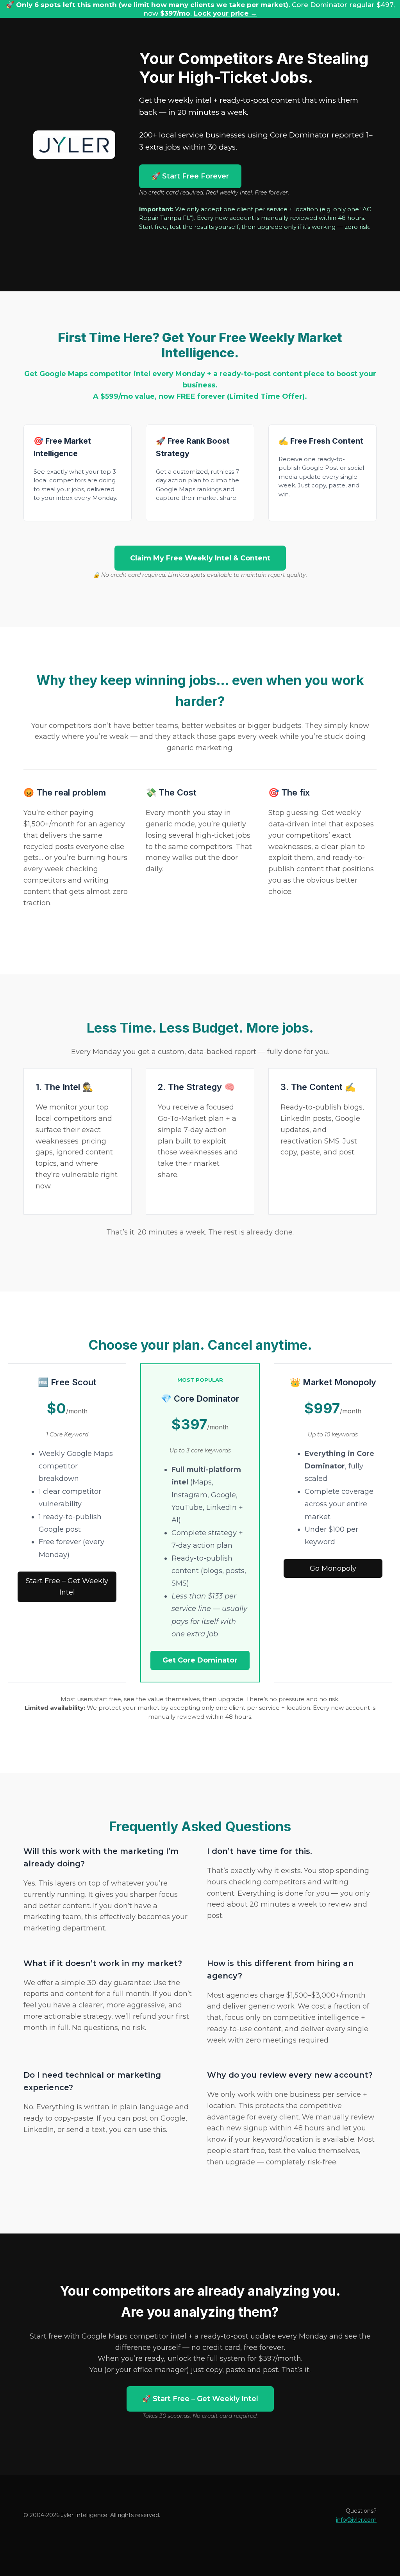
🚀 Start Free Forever (190, 176)
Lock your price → (225, 13)
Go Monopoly (333, 1568)
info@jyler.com (356, 2520)
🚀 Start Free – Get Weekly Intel (200, 2399)
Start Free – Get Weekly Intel (67, 1587)
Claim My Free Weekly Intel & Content (200, 558)
